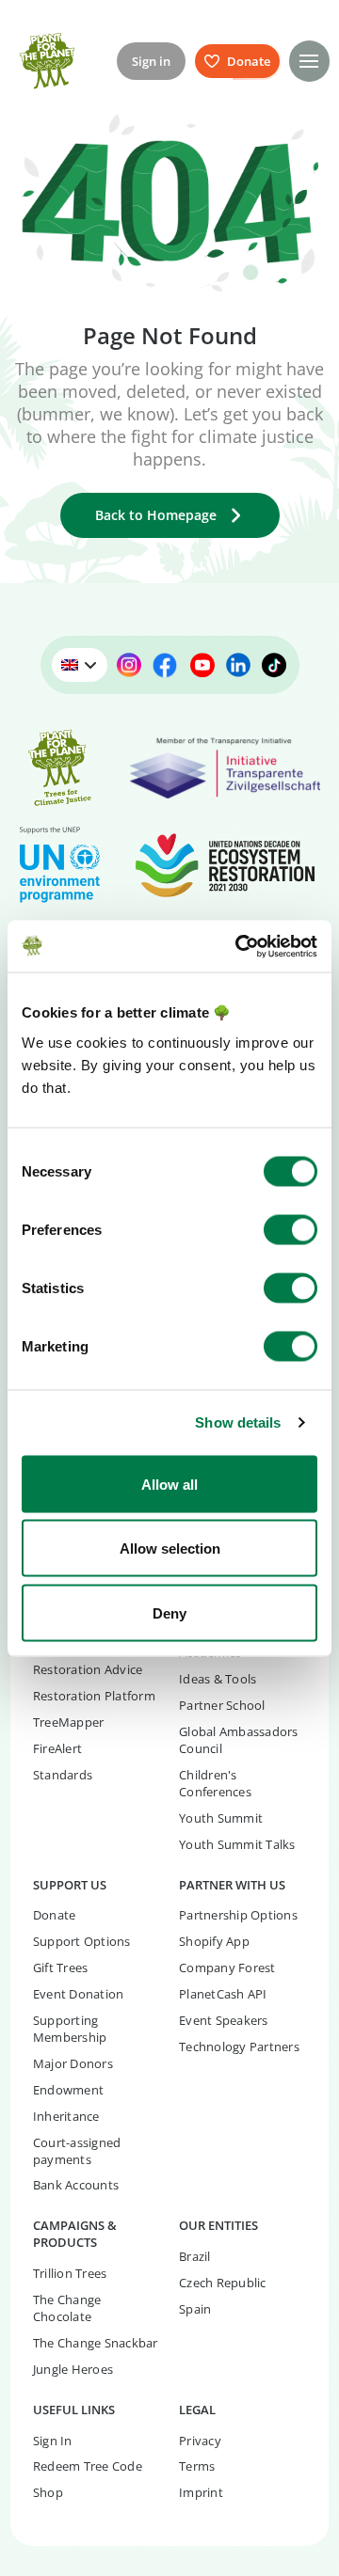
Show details (238, 1422)
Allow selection (170, 1549)
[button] (309, 61)
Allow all (169, 1484)
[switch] (291, 1229)
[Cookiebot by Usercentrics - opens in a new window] (239, 946)
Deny (169, 1612)
